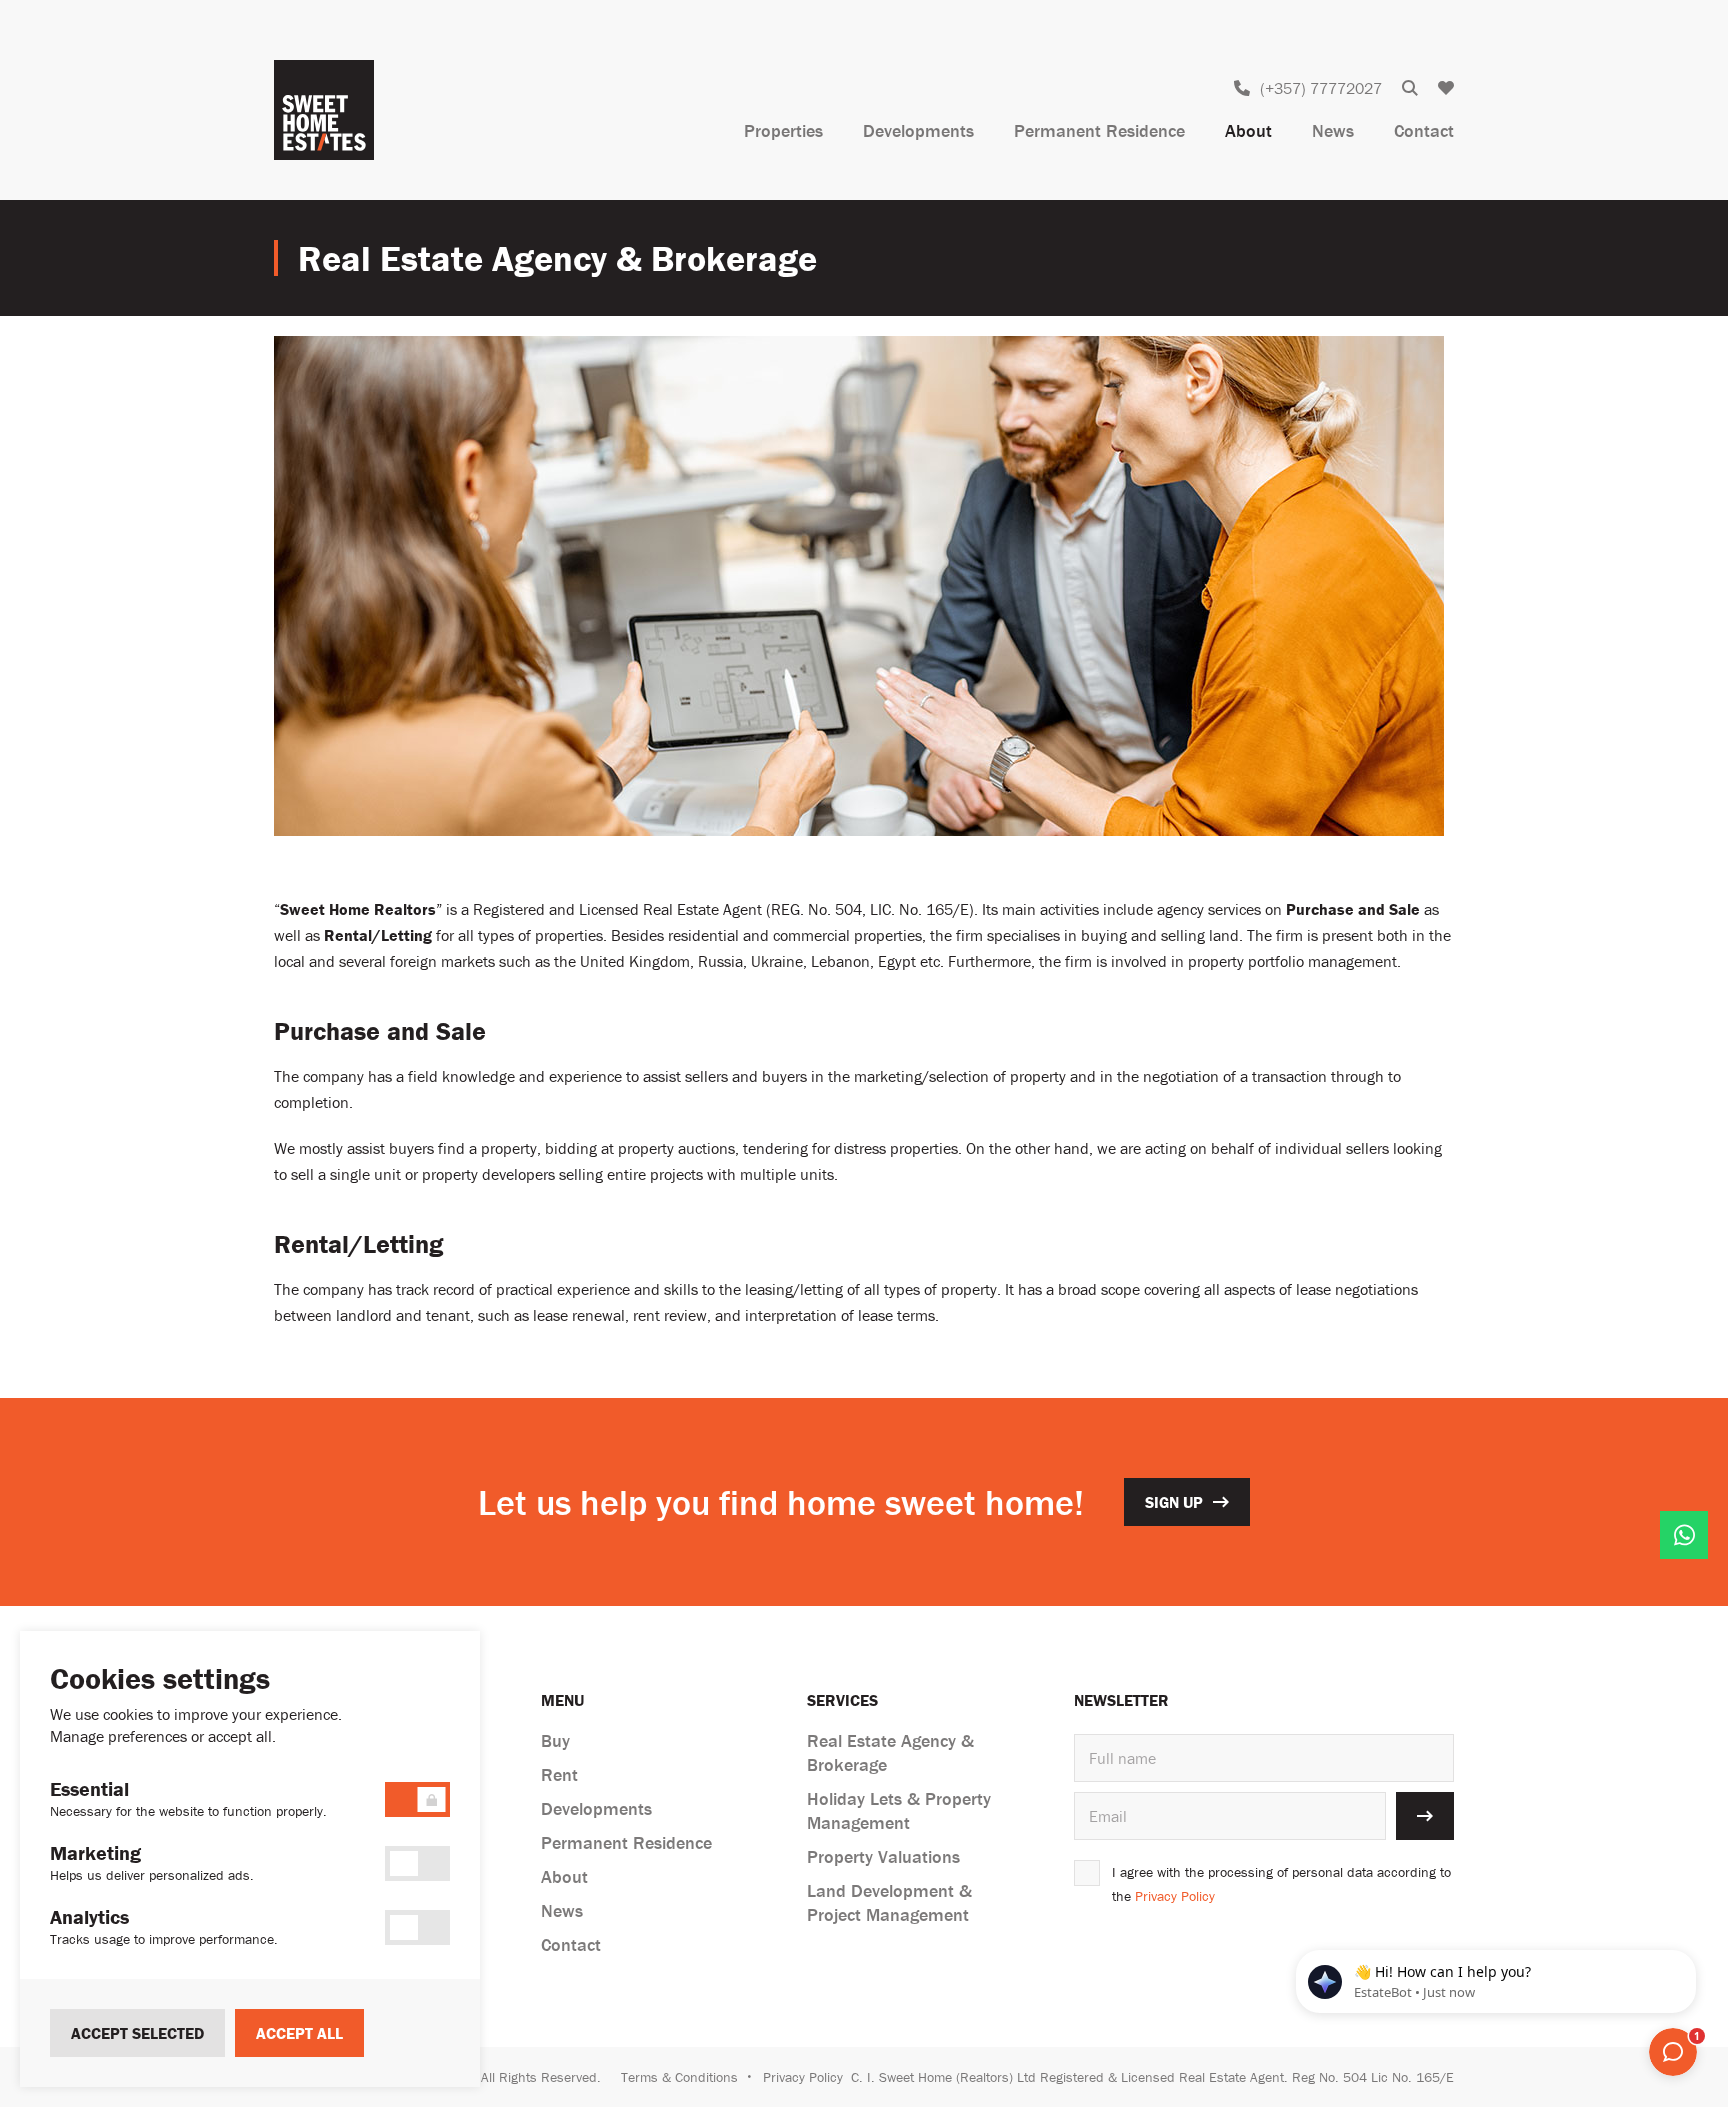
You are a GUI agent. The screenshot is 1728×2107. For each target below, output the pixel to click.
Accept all (299, 2033)
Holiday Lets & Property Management (899, 1810)
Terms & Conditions (679, 2077)
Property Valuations (883, 1856)
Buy (555, 1740)
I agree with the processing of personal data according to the (1281, 1884)
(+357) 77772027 (1321, 88)
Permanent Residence (1099, 130)
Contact (1424, 130)
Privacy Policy (1175, 1896)
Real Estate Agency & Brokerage (890, 1752)
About (1248, 130)
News (1333, 130)
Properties (783, 130)
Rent (559, 1774)
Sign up (1174, 1502)
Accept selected (137, 2033)
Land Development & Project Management (889, 1902)
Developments (918, 130)
